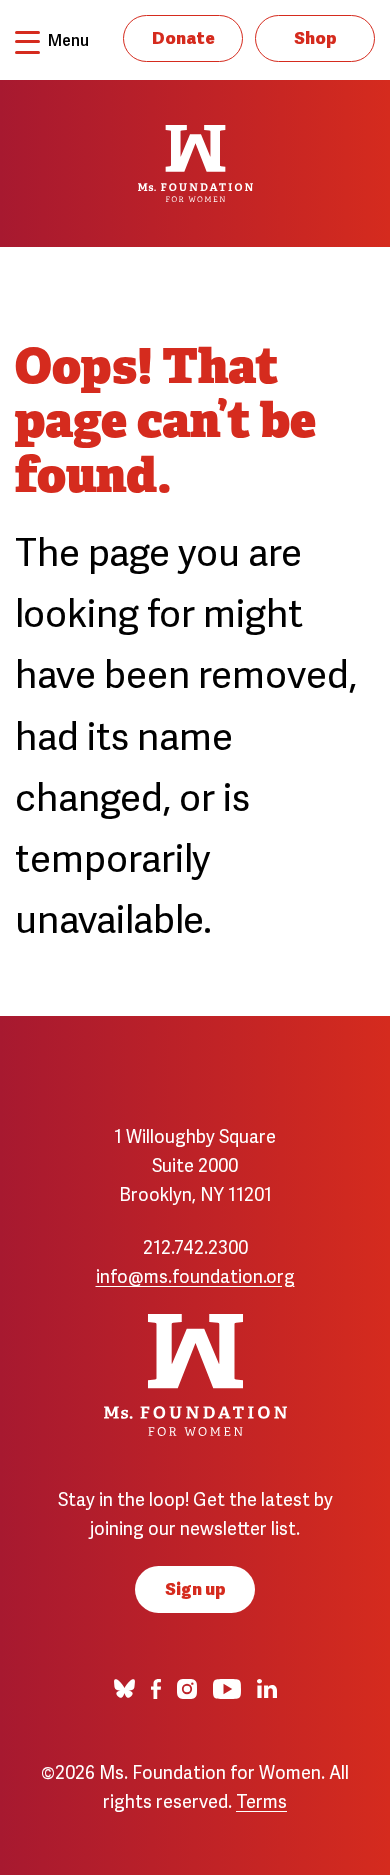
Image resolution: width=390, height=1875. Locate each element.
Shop (315, 36)
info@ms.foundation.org (195, 1274)
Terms (261, 1799)
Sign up (195, 1587)
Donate (183, 36)
